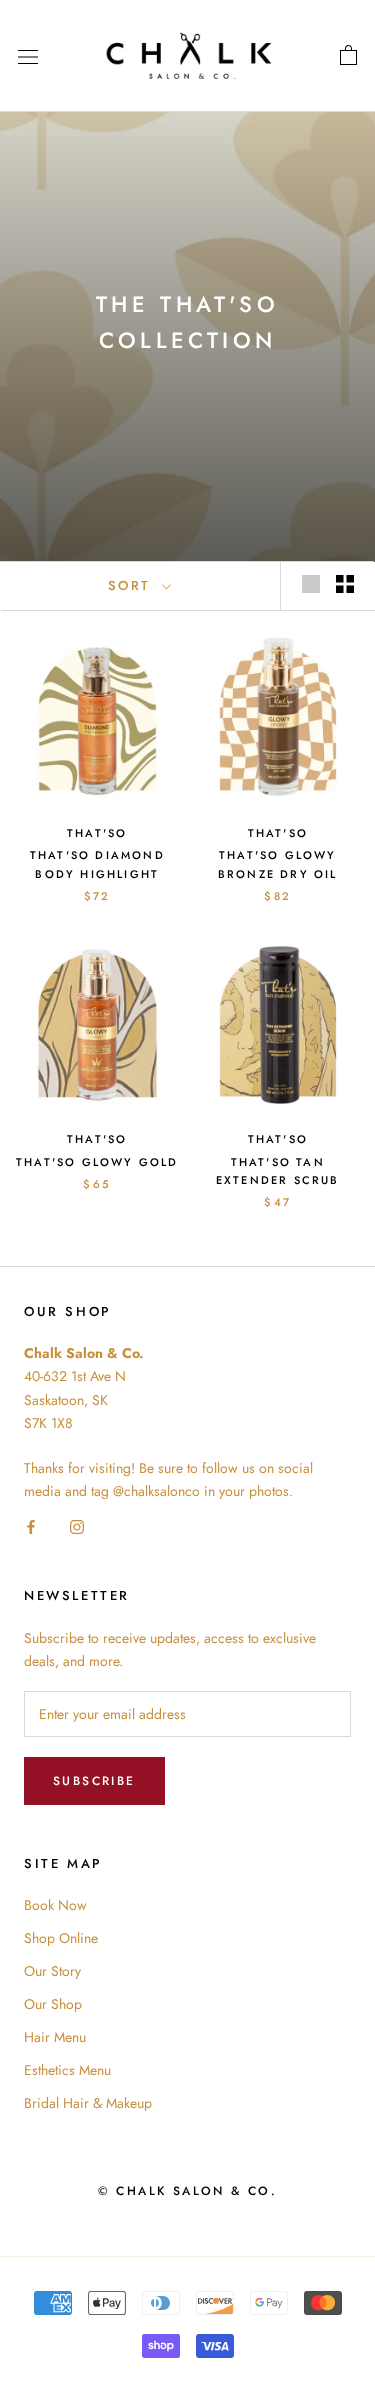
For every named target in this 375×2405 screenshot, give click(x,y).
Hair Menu (55, 2037)
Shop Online (61, 1938)
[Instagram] (77, 1525)
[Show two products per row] (345, 584)
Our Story (52, 1971)
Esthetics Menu (67, 2070)
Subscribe (94, 1781)
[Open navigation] (28, 56)
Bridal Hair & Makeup (88, 2103)
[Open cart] (348, 56)
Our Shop (53, 2004)
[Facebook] (31, 1525)
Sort (133, 585)
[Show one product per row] (311, 584)
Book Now (55, 1905)
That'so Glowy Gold (97, 1162)
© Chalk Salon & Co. (188, 2191)
